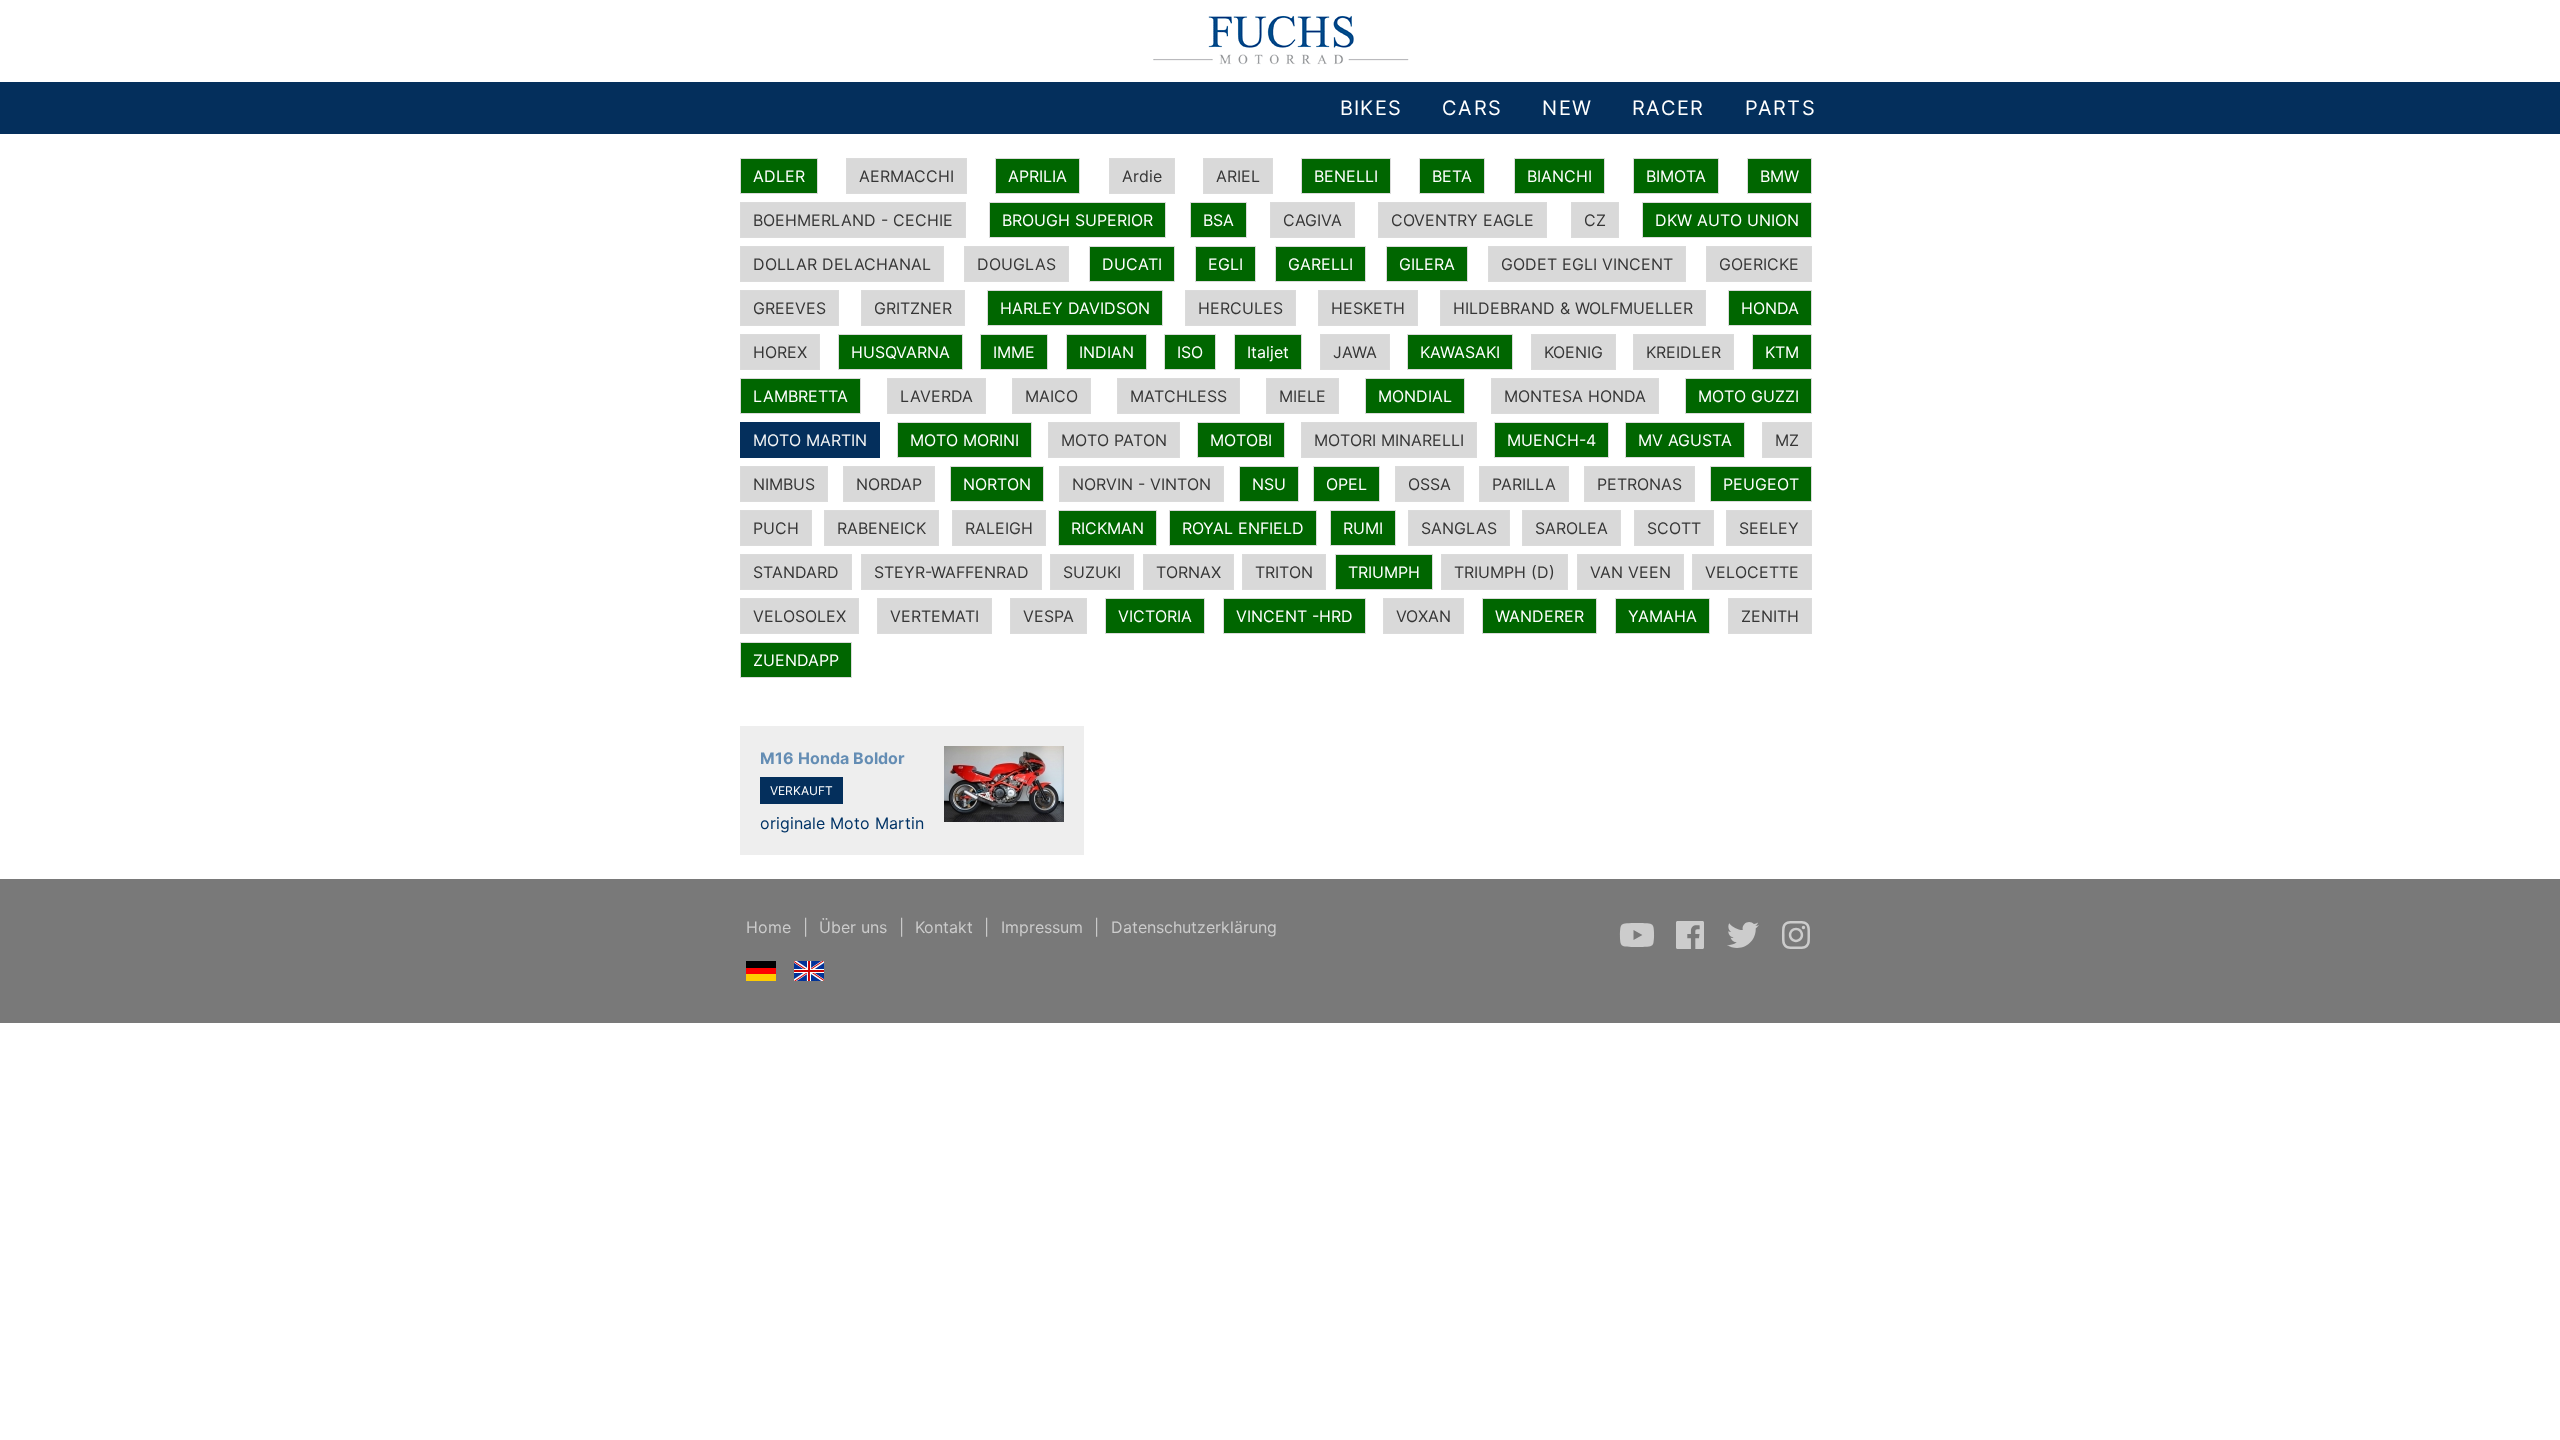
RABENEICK (881, 528)
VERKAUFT (801, 790)
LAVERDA (936, 396)
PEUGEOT (1761, 484)
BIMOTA (1676, 176)
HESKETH (1368, 308)
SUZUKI (1092, 572)
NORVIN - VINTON (1141, 484)
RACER (1668, 108)
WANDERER (1539, 616)
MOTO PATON (1114, 440)
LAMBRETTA (800, 396)
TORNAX (1188, 572)
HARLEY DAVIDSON (1075, 308)
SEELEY (1769, 528)
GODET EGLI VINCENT (1587, 264)
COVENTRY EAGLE (1462, 220)
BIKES (1371, 108)
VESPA (1048, 616)
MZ (1787, 440)
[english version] (809, 975)
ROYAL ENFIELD (1243, 528)
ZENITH (1770, 616)
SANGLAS (1459, 528)
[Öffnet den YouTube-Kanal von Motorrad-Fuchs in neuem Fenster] (1639, 945)
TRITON (1284, 572)
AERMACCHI (906, 176)
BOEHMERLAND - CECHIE (853, 220)
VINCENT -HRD (1294, 616)
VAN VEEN (1630, 572)
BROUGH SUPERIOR (1077, 220)
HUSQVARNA (900, 352)
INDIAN (1106, 352)
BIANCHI (1559, 176)
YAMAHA (1662, 616)
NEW (1567, 108)
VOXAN (1423, 616)
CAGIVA (1312, 220)
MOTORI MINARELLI (1389, 440)
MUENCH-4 (1551, 440)
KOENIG (1573, 352)
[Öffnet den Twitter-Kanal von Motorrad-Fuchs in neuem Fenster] (1745, 945)
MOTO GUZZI (1748, 396)
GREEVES (789, 308)
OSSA (1429, 484)
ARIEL (1238, 176)
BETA (1452, 176)
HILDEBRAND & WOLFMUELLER (1573, 308)
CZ (1595, 220)
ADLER (779, 176)
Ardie (1142, 176)
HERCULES (1240, 308)
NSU (1269, 484)
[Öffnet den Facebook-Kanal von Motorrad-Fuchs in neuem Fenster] (1692, 945)
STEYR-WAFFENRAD (951, 572)
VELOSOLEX (799, 616)
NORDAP (889, 484)
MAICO (1051, 396)
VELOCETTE (1752, 572)
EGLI (1225, 264)
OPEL (1346, 484)
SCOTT (1674, 528)
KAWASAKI (1460, 352)
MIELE (1302, 396)
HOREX (780, 352)
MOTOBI (1241, 440)
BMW (1779, 176)
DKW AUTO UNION (1727, 220)
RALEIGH (999, 528)
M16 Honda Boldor (832, 758)
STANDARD (796, 572)
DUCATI (1132, 264)
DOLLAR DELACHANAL (842, 264)
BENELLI (1346, 176)
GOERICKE (1759, 264)
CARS (1472, 108)
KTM (1782, 352)
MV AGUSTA (1685, 440)
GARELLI (1320, 264)
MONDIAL (1415, 396)
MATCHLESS (1178, 396)
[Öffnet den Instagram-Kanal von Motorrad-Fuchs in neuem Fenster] (1796, 945)
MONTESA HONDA (1575, 396)
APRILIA (1037, 176)
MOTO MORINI (964, 440)
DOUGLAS (1016, 264)
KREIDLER (1683, 352)
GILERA (1427, 264)
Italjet (1268, 352)
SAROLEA (1571, 528)
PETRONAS (1639, 484)
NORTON (997, 484)
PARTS (1780, 108)
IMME (1014, 352)
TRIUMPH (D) (1504, 572)
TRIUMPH (1384, 572)
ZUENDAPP (796, 660)
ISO (1190, 352)
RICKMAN (1107, 528)
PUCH (776, 528)
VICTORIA (1155, 616)
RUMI (1363, 528)
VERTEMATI (934, 616)
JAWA (1355, 352)
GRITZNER (913, 308)
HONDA (1770, 308)
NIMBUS (784, 484)
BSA (1218, 220)
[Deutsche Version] (761, 975)
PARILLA (1524, 484)
